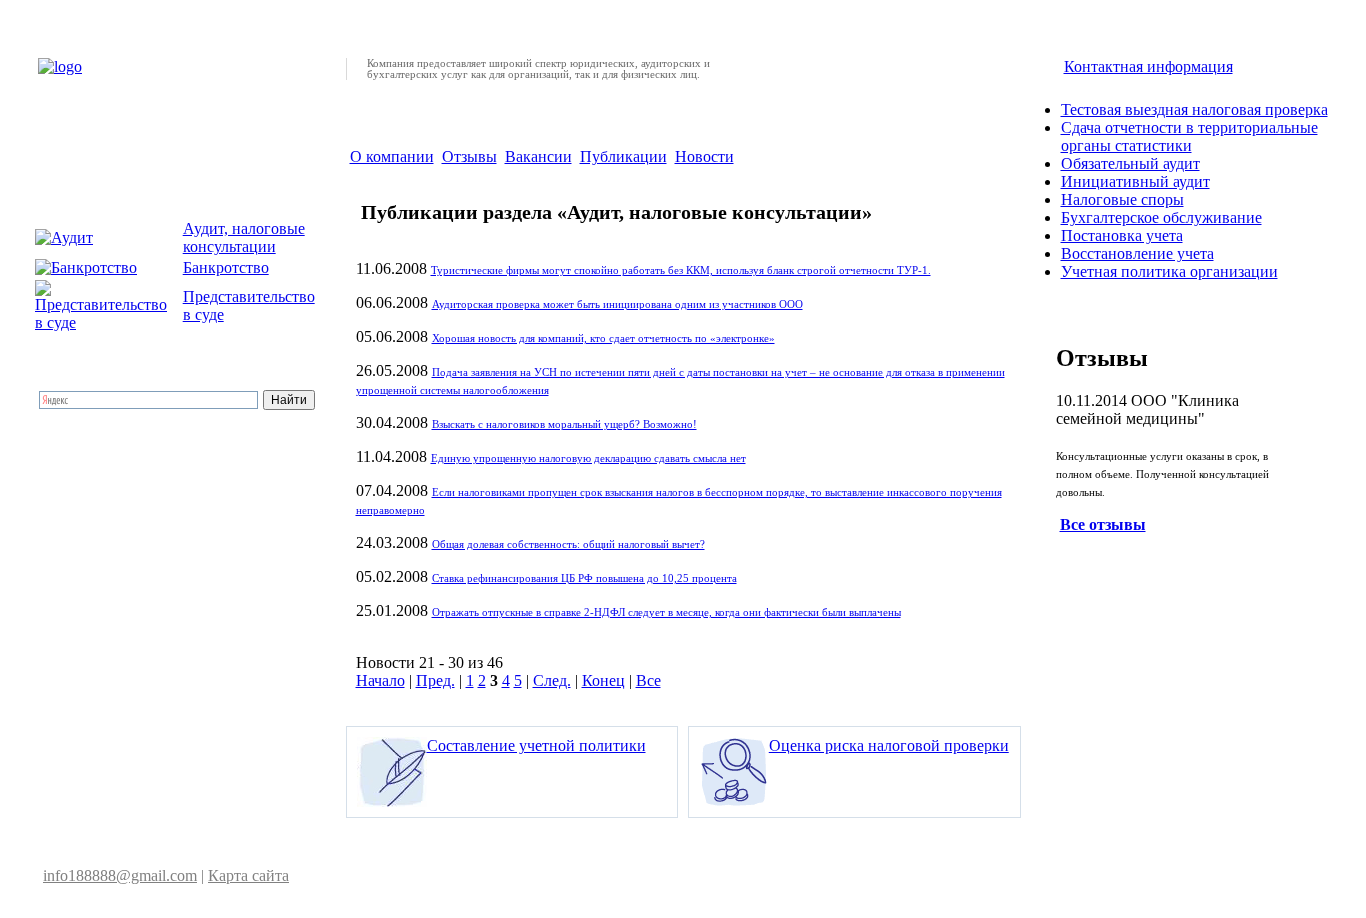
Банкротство (226, 267)
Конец (603, 680)
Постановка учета (1122, 235)
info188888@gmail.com (120, 875)
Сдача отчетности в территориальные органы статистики (1189, 136)
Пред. (435, 680)
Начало (380, 680)
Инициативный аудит (1135, 181)
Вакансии (538, 156)
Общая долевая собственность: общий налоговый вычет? (568, 544)
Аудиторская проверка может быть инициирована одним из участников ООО (617, 304)
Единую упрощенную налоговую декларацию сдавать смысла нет (588, 458)
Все (648, 680)
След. (552, 680)
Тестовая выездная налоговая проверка (1194, 109)
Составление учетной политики (536, 745)
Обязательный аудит (1130, 163)
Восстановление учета (1137, 253)
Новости (704, 156)
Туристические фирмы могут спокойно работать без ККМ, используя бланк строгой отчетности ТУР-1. (681, 270)
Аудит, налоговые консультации (244, 237)
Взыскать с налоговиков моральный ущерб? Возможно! (564, 424)
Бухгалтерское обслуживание (1161, 217)
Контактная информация (1148, 66)
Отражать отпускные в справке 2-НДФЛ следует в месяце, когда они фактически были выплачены (666, 612)
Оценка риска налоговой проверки (889, 745)
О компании (392, 156)
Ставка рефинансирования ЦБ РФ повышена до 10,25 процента (584, 578)
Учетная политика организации (1169, 271)
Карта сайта (248, 875)
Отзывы (469, 156)
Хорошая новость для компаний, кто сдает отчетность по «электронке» (603, 338)
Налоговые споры (1122, 199)
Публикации (623, 156)
